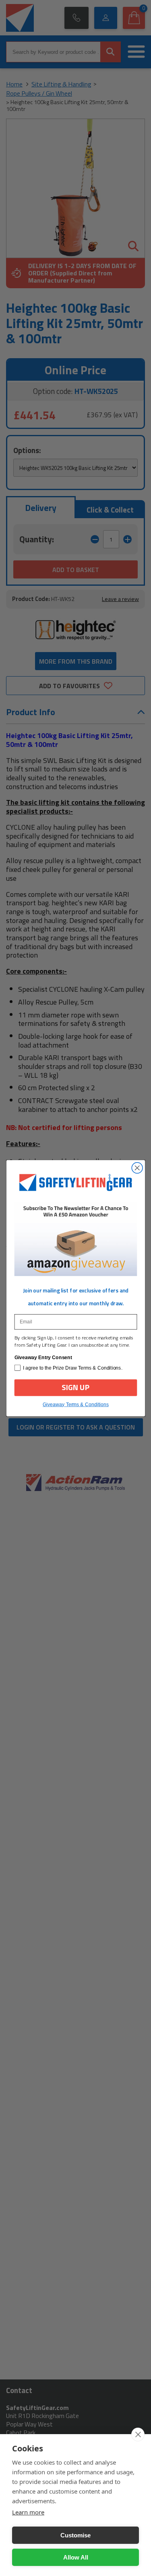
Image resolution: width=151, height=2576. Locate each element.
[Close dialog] (137, 1168)
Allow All (76, 2557)
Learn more (28, 2512)
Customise (75, 2535)
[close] (138, 2434)
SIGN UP (76, 1387)
